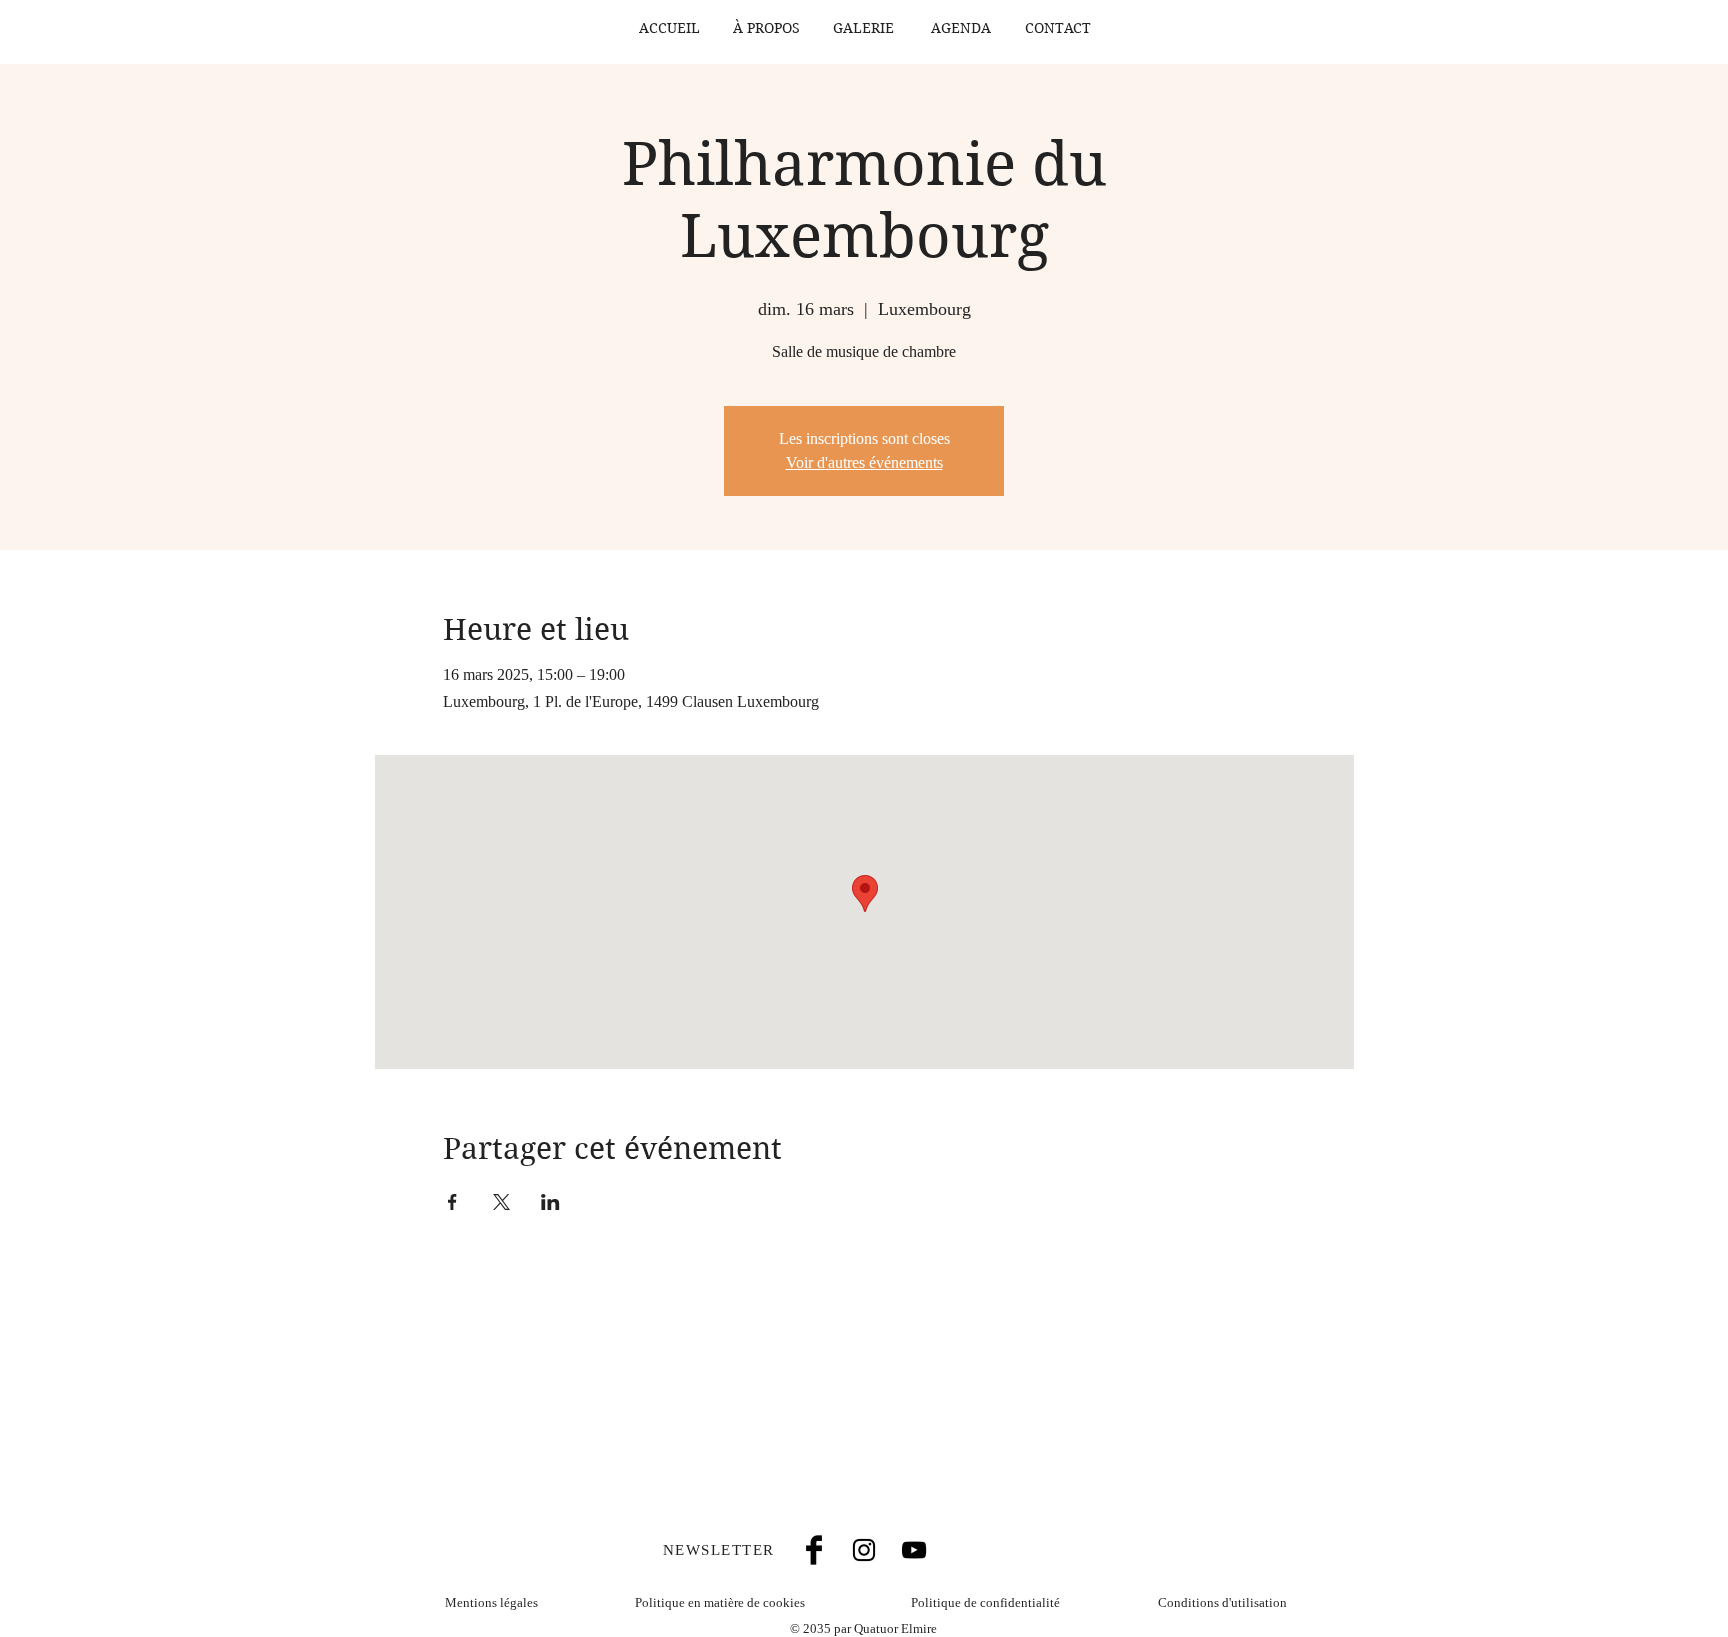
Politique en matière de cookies (721, 1602)
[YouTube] (914, 1550)
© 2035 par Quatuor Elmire (863, 1628)
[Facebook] (814, 1550)
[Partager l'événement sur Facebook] (452, 1202)
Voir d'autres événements (864, 462)
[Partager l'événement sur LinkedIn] (550, 1202)
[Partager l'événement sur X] (501, 1202)
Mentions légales (491, 1602)
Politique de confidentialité (985, 1602)
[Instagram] (864, 1550)
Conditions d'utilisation (1222, 1602)
